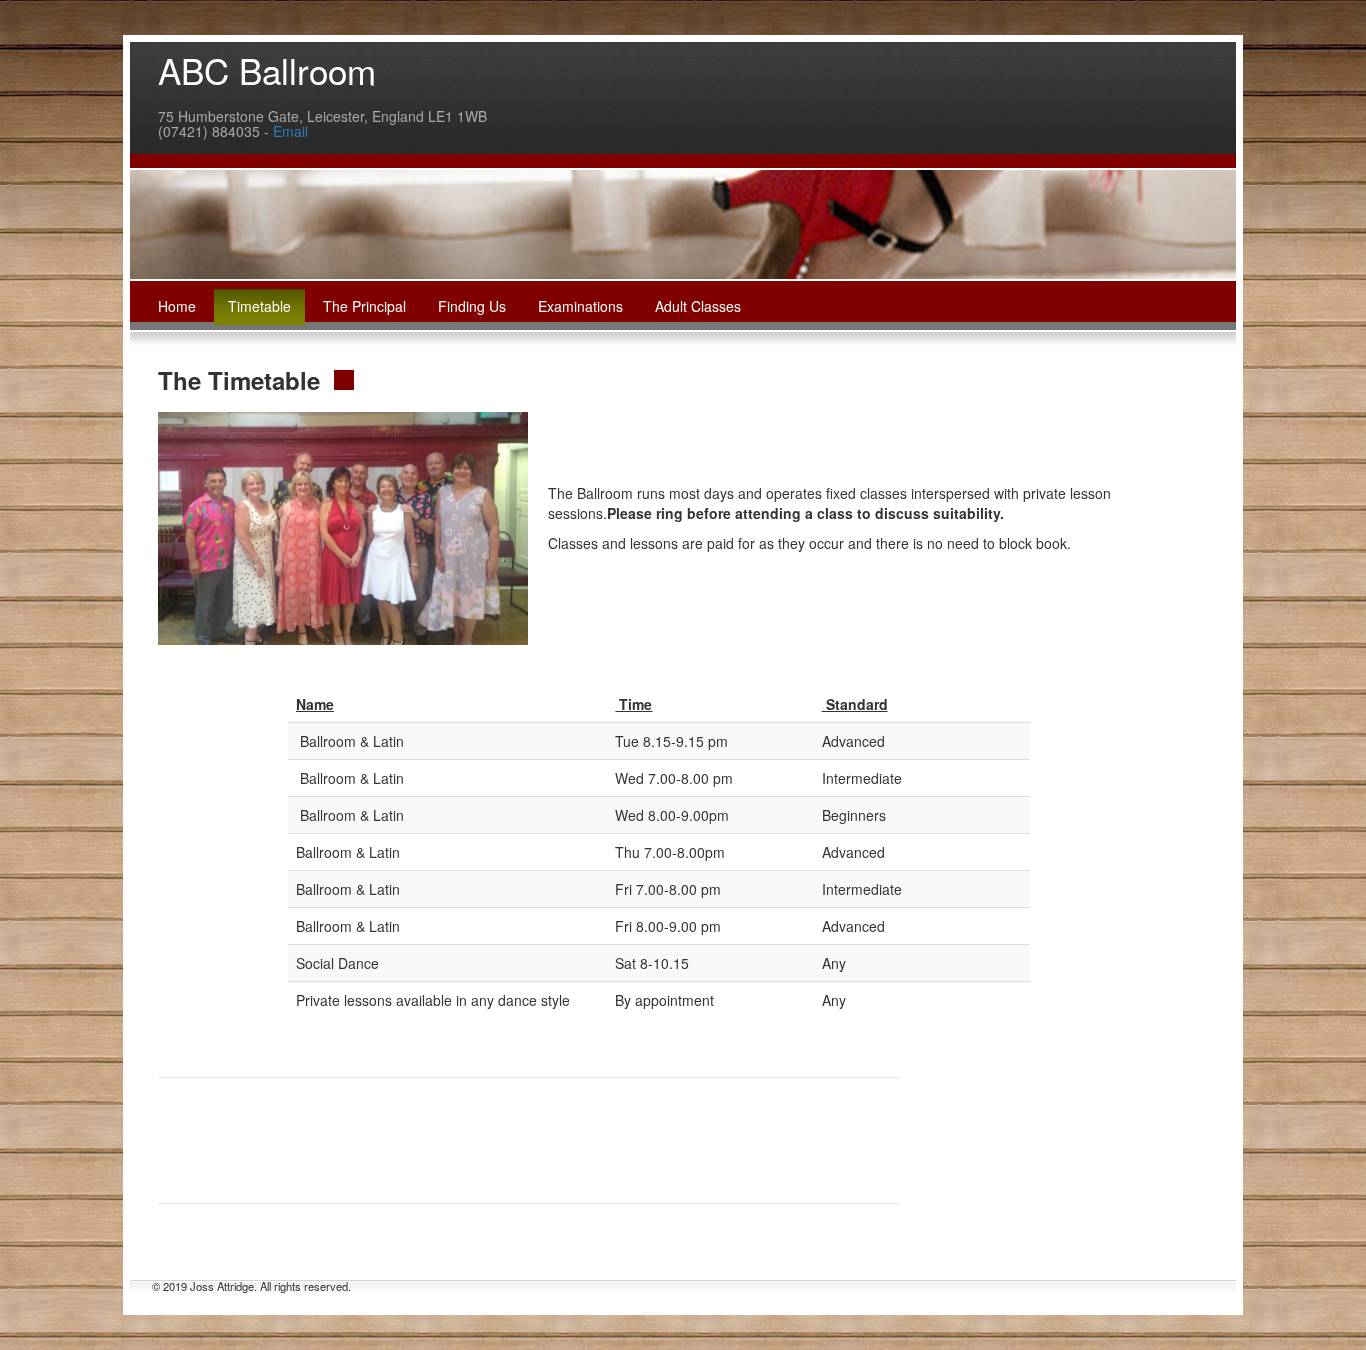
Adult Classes (698, 306)
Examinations (580, 306)
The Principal (364, 306)
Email (290, 131)
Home (177, 306)
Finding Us (472, 306)
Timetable (259, 306)
